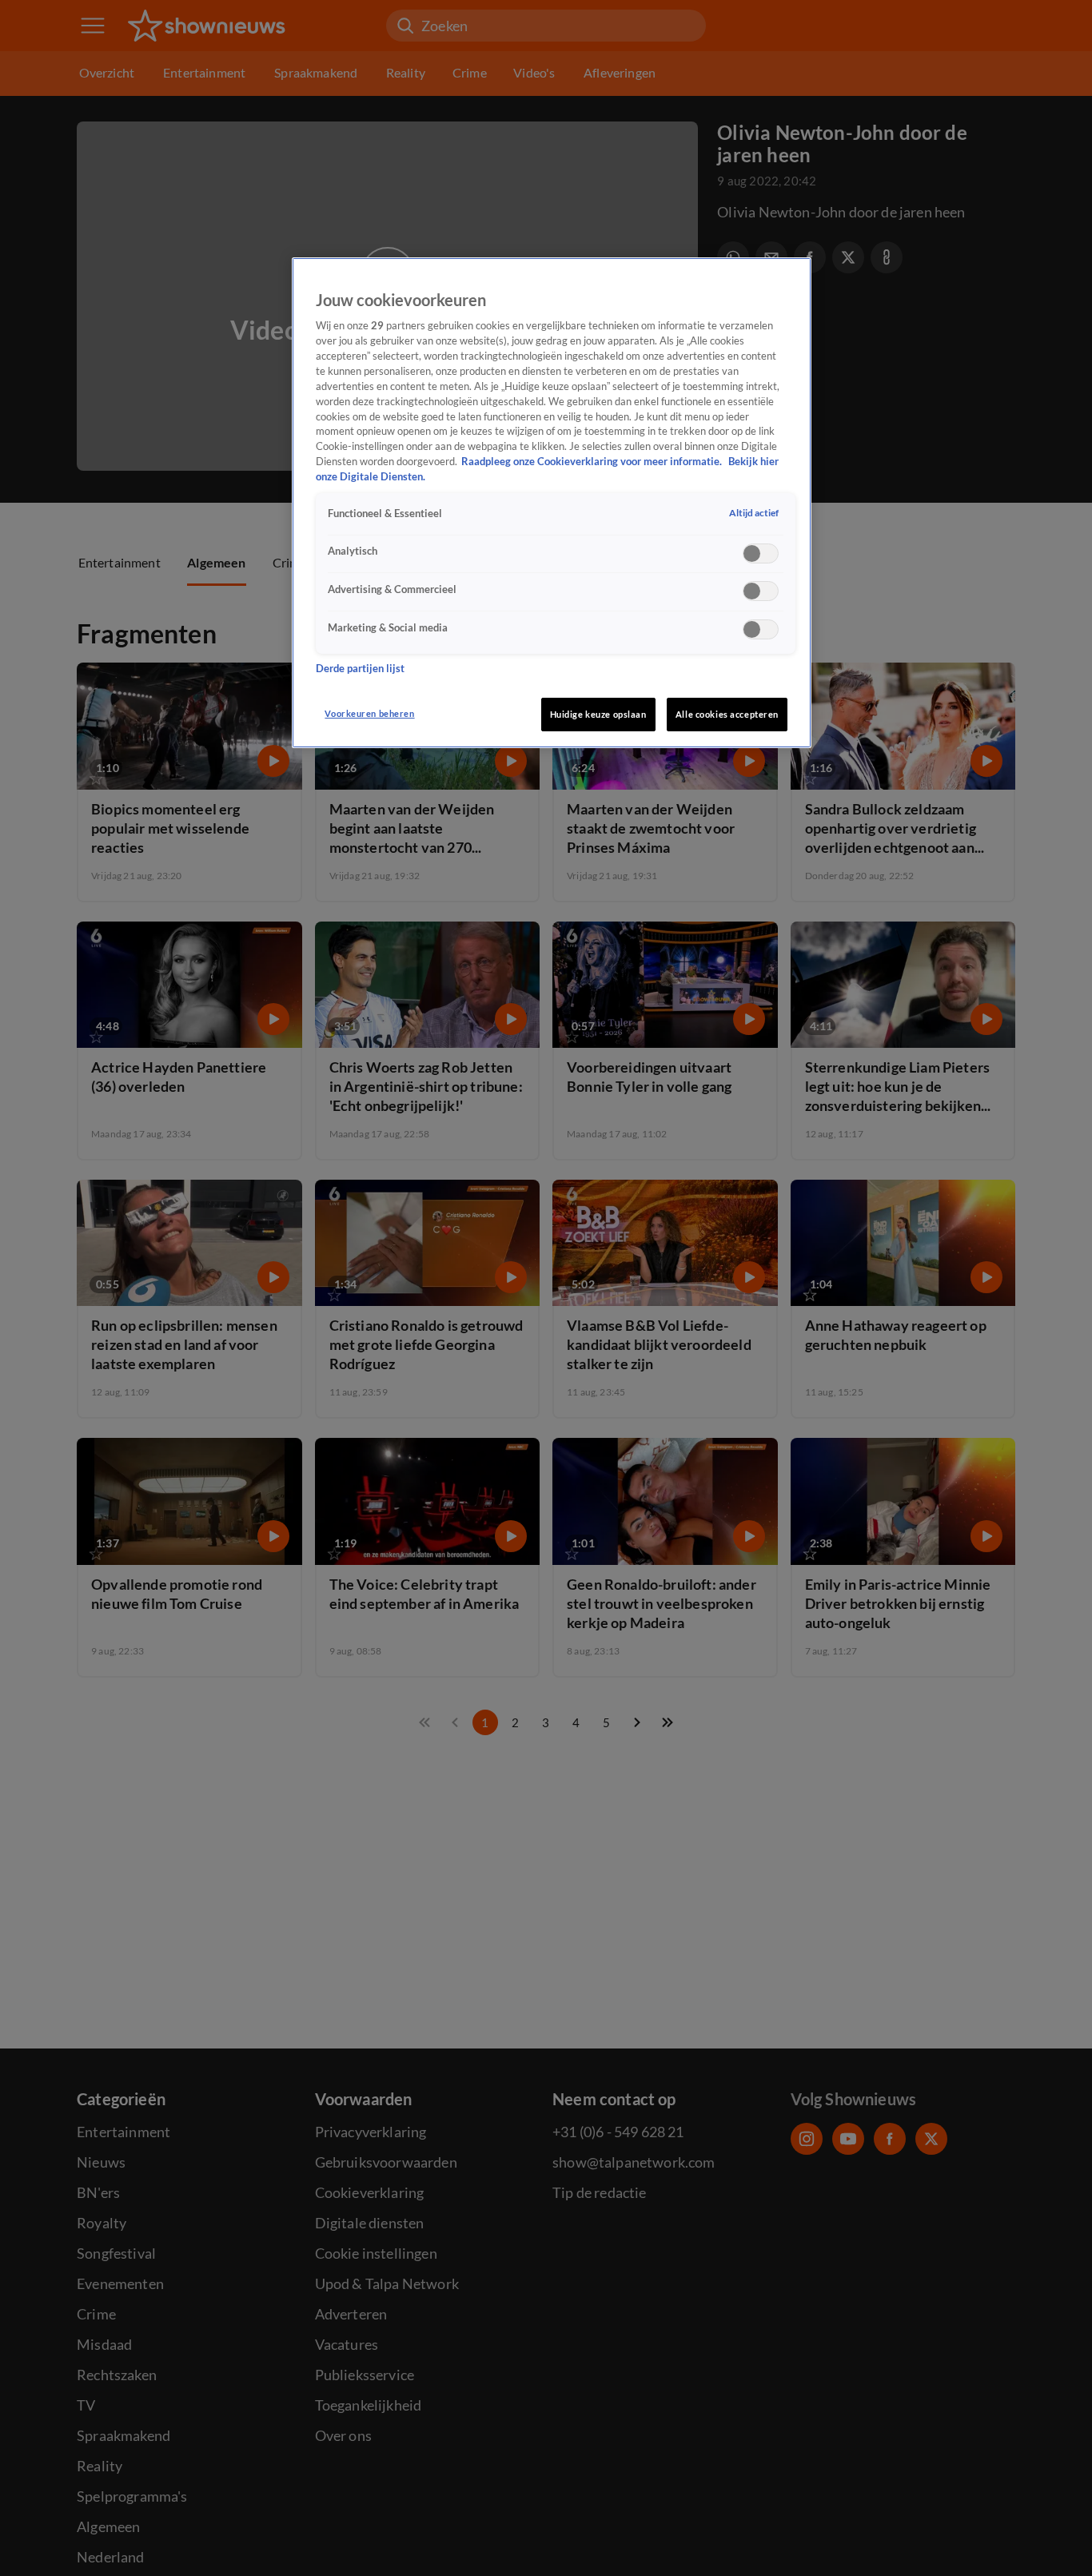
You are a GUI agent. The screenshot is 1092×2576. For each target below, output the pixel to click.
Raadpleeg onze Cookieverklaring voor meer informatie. (593, 462)
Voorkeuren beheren (369, 713)
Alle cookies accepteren (727, 714)
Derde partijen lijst (360, 669)
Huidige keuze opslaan (598, 714)
